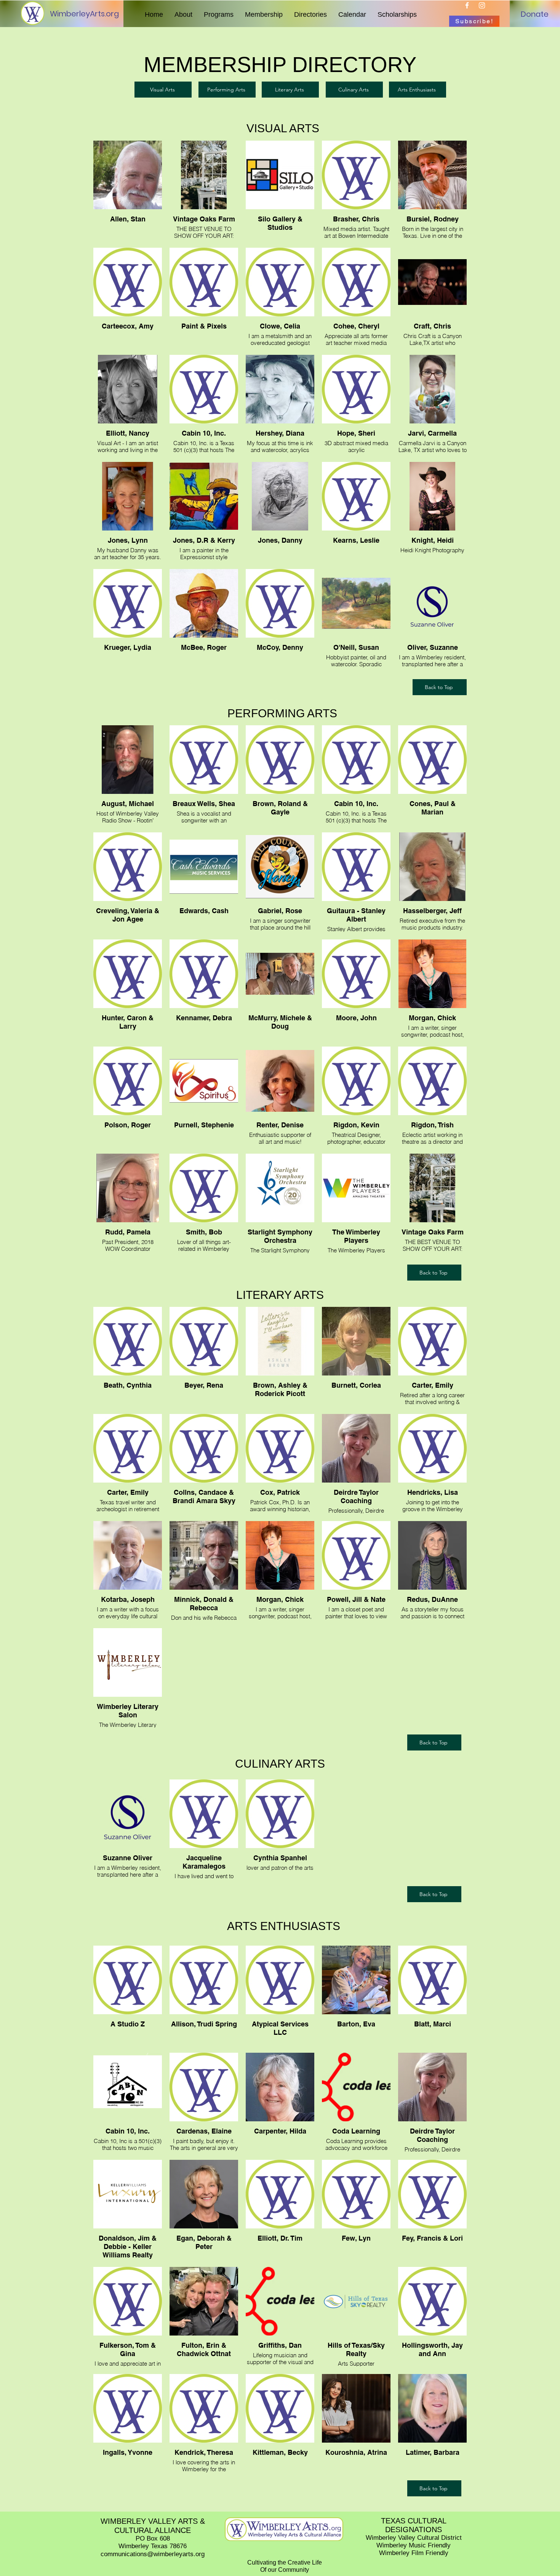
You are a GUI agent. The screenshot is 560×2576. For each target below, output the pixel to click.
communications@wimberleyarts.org (153, 2554)
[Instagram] (482, 5)
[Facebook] (467, 5)
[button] (183, 14)
